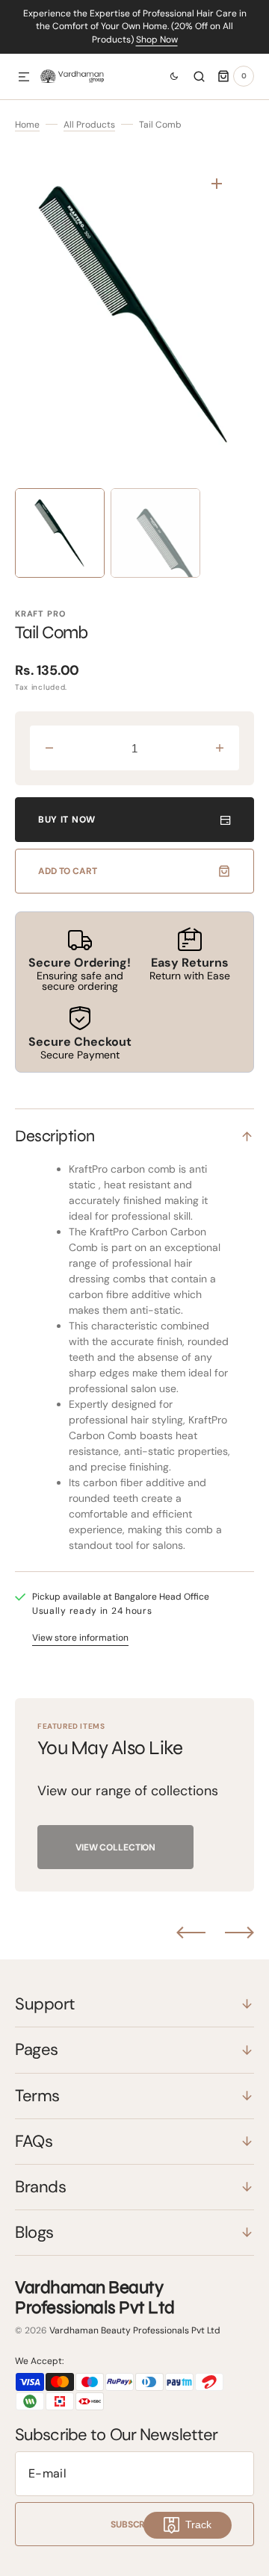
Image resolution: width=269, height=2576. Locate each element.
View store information (80, 1638)
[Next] (239, 1933)
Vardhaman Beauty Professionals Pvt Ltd (135, 2330)
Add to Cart (68, 871)
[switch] (168, 76)
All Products (89, 125)
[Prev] (191, 1933)
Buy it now (67, 820)
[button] (24, 78)
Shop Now (157, 40)
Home (27, 125)
